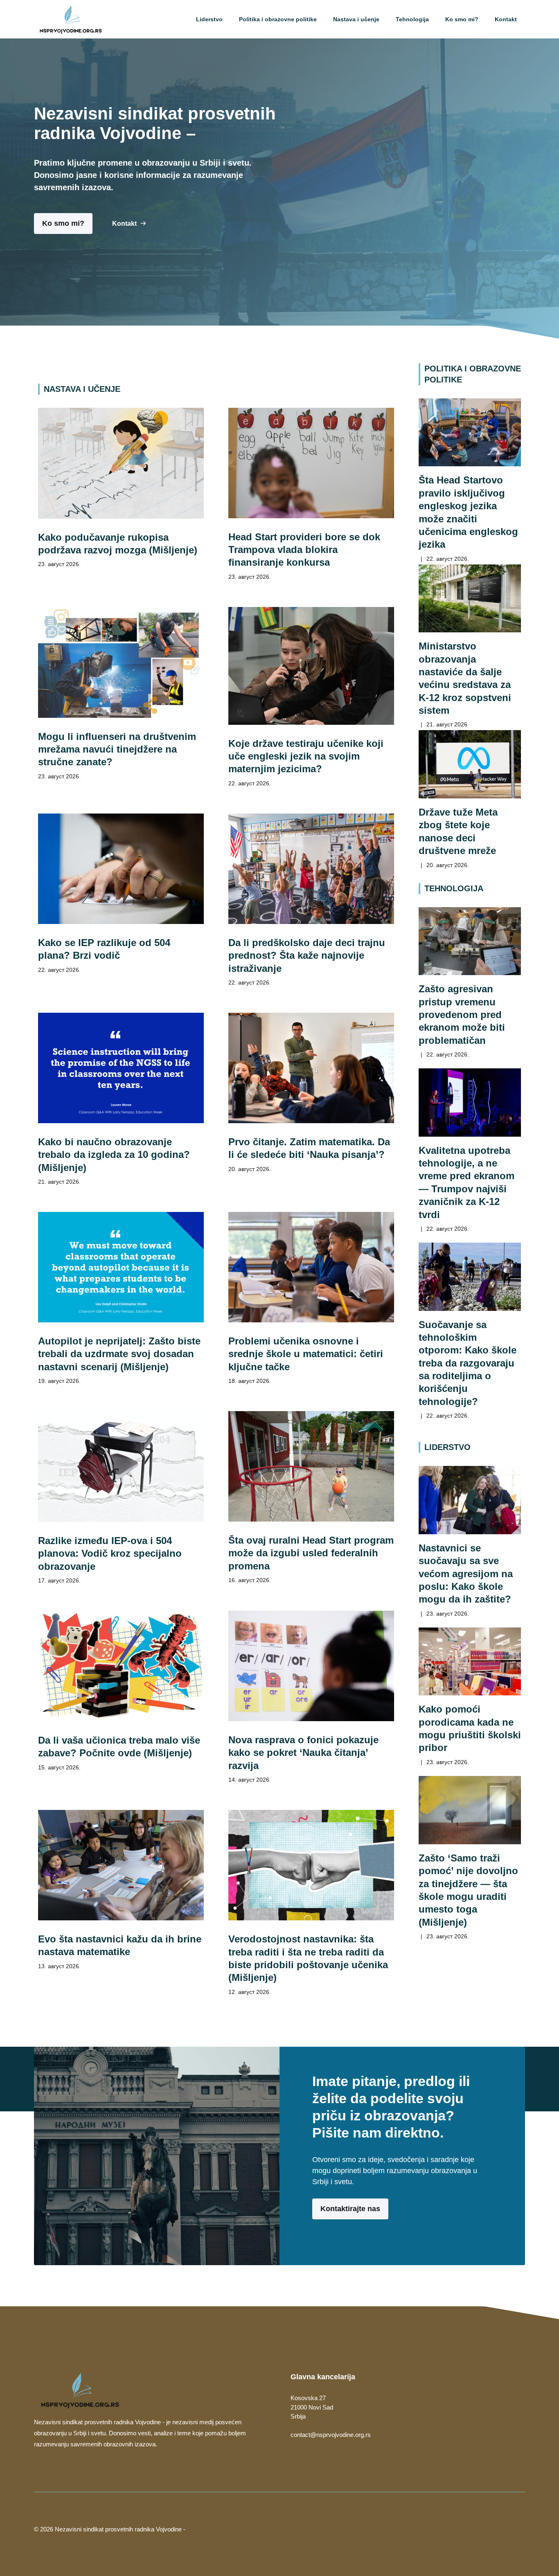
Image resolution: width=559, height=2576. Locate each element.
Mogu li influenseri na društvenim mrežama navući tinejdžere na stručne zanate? (117, 749)
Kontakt (506, 19)
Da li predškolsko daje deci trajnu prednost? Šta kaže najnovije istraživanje (307, 955)
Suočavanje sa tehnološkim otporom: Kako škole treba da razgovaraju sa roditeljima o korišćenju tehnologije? (468, 1363)
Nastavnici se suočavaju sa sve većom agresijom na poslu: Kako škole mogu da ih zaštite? (466, 1573)
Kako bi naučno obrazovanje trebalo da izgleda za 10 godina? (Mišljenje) (114, 1155)
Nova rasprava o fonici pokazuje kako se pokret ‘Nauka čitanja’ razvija (303, 1753)
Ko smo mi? (462, 19)
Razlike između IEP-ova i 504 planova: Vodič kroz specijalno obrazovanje (110, 1553)
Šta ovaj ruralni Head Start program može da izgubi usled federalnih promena (311, 1553)
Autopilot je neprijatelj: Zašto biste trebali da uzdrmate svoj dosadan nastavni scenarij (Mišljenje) (119, 1354)
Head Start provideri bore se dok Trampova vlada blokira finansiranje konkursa (304, 550)
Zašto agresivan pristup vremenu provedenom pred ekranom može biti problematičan (462, 1014)
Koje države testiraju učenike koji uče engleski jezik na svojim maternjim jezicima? (306, 756)
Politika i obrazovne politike (278, 19)
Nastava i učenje (356, 19)
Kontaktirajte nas (350, 2209)
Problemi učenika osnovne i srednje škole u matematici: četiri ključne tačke (306, 1354)
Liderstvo (209, 19)
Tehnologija (412, 19)
